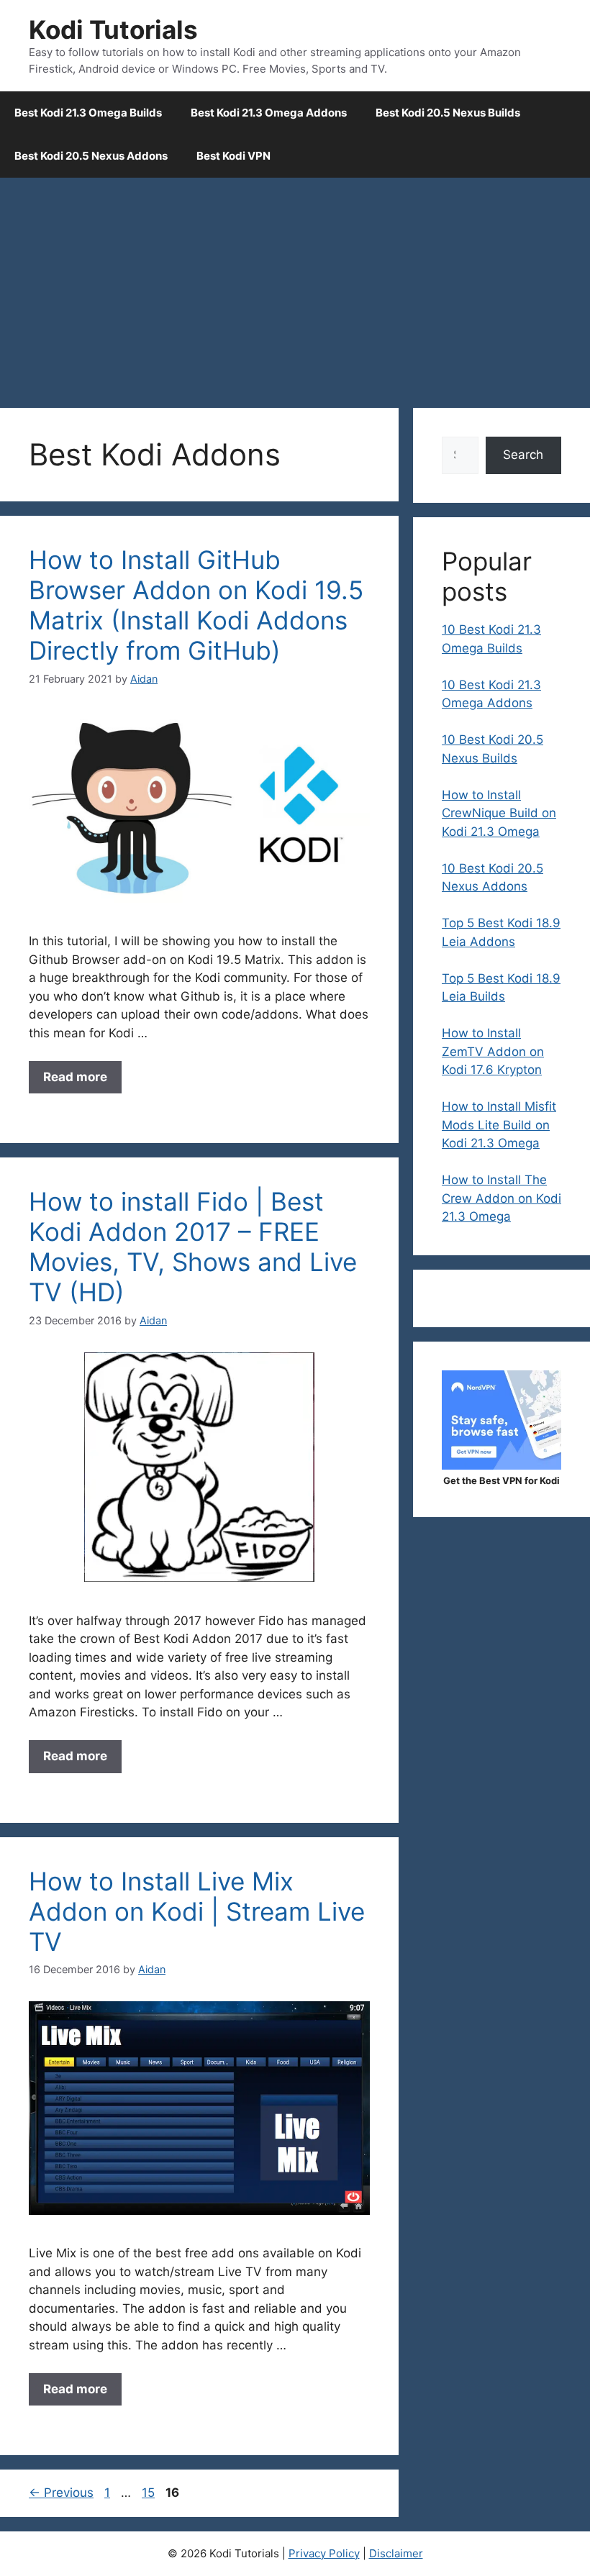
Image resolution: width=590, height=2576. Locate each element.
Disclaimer (396, 2553)
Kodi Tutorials (113, 29)
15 (150, 2493)
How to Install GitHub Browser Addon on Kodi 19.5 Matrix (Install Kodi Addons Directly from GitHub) (196, 605)
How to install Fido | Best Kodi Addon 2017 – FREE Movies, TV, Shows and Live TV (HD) (193, 1247)
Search (523, 455)
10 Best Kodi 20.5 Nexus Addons (493, 878)
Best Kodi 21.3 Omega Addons (269, 113)
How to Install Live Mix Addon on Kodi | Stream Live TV (197, 1911)
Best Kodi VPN (233, 156)
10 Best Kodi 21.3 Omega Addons (491, 694)
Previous (61, 2493)
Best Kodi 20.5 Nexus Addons (91, 156)
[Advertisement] (295, 286)
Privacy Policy (324, 2553)
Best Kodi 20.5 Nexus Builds (448, 113)
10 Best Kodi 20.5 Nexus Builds (493, 749)
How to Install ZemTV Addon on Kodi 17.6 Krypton (493, 1051)
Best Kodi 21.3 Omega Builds (88, 113)
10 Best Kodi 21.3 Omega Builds (491, 639)
